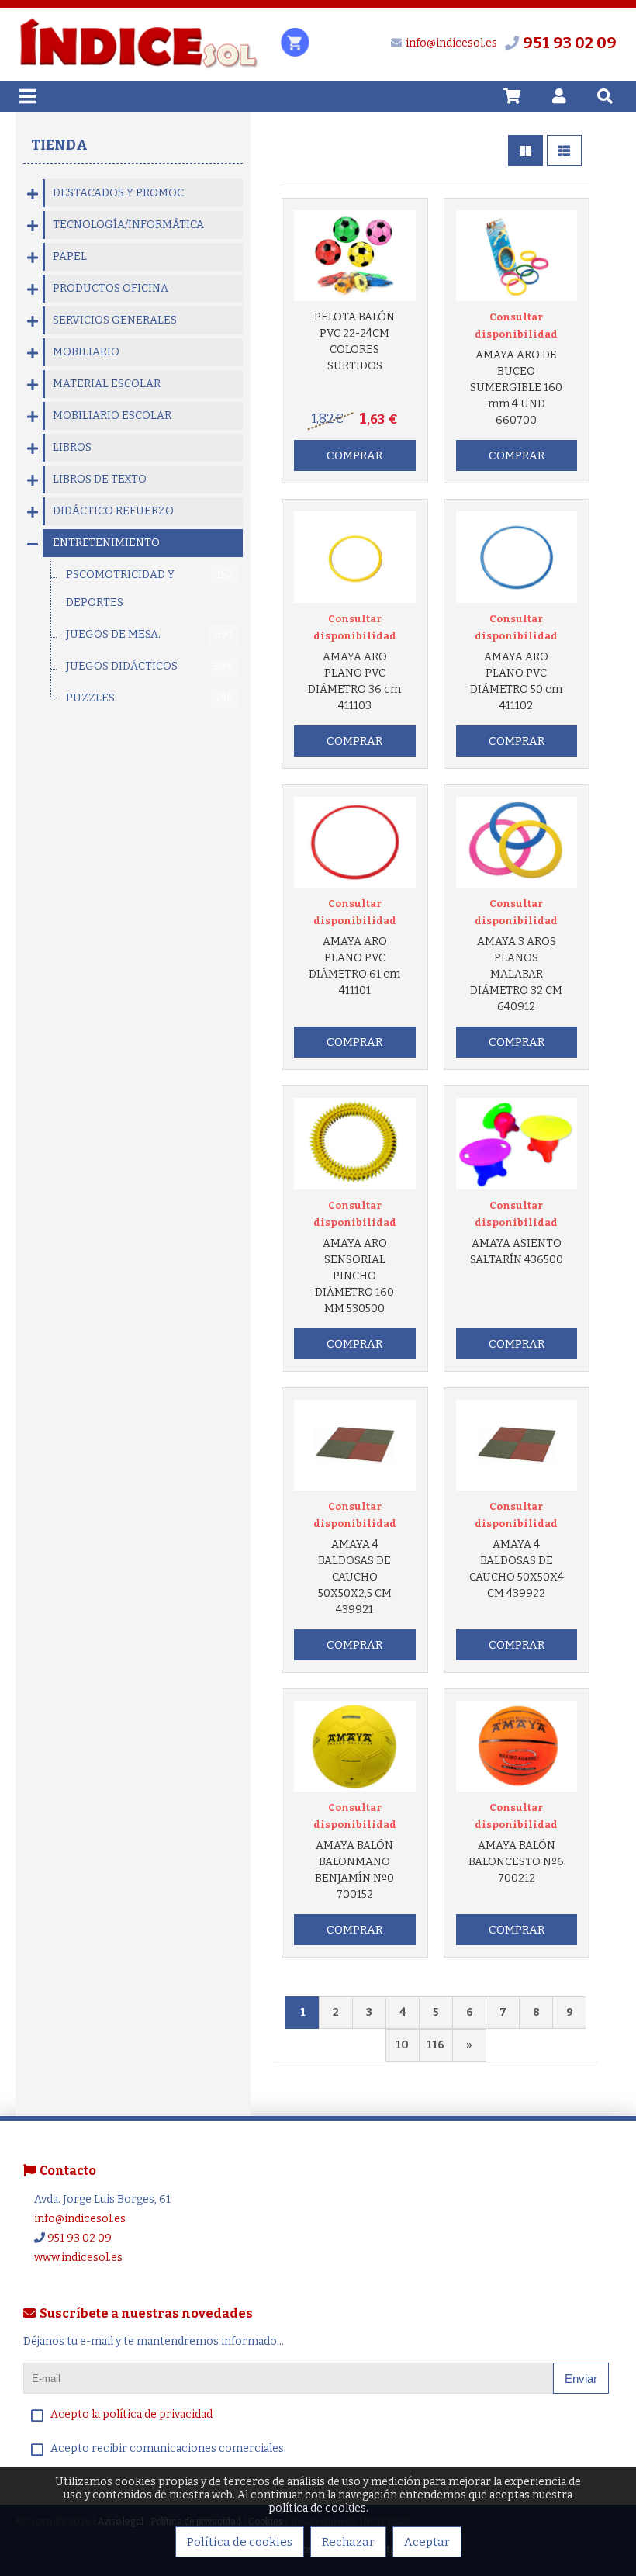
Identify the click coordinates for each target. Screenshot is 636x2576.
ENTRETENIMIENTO (106, 543)
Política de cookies (240, 2542)
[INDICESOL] (138, 66)
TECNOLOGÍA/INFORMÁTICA (128, 225)
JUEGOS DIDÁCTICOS (149, 666)
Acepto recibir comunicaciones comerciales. (168, 2448)
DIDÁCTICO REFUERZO (113, 511)
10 (402, 2045)
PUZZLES (149, 698)
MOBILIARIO (86, 352)
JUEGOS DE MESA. (149, 634)
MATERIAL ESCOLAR (107, 384)
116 (436, 2045)
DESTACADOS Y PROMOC (118, 193)
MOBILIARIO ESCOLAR (112, 415)
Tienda (59, 145)
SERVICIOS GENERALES (115, 320)
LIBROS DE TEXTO (100, 479)
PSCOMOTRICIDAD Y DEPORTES (149, 589)
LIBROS (72, 447)
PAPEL (70, 256)
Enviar (581, 2379)
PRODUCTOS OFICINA (111, 288)
